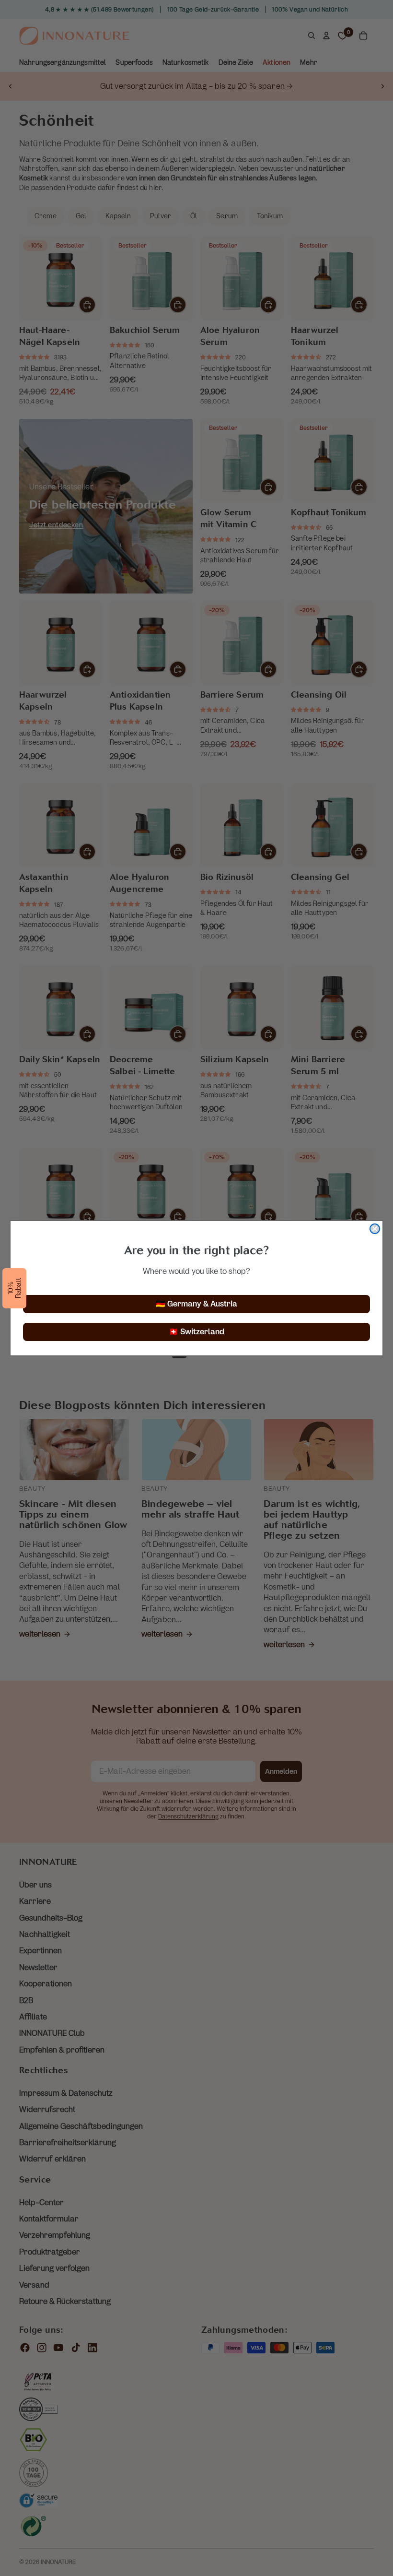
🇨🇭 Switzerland (196, 1332)
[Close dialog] (375, 1229)
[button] (14, 1288)
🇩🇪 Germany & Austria (196, 1304)
